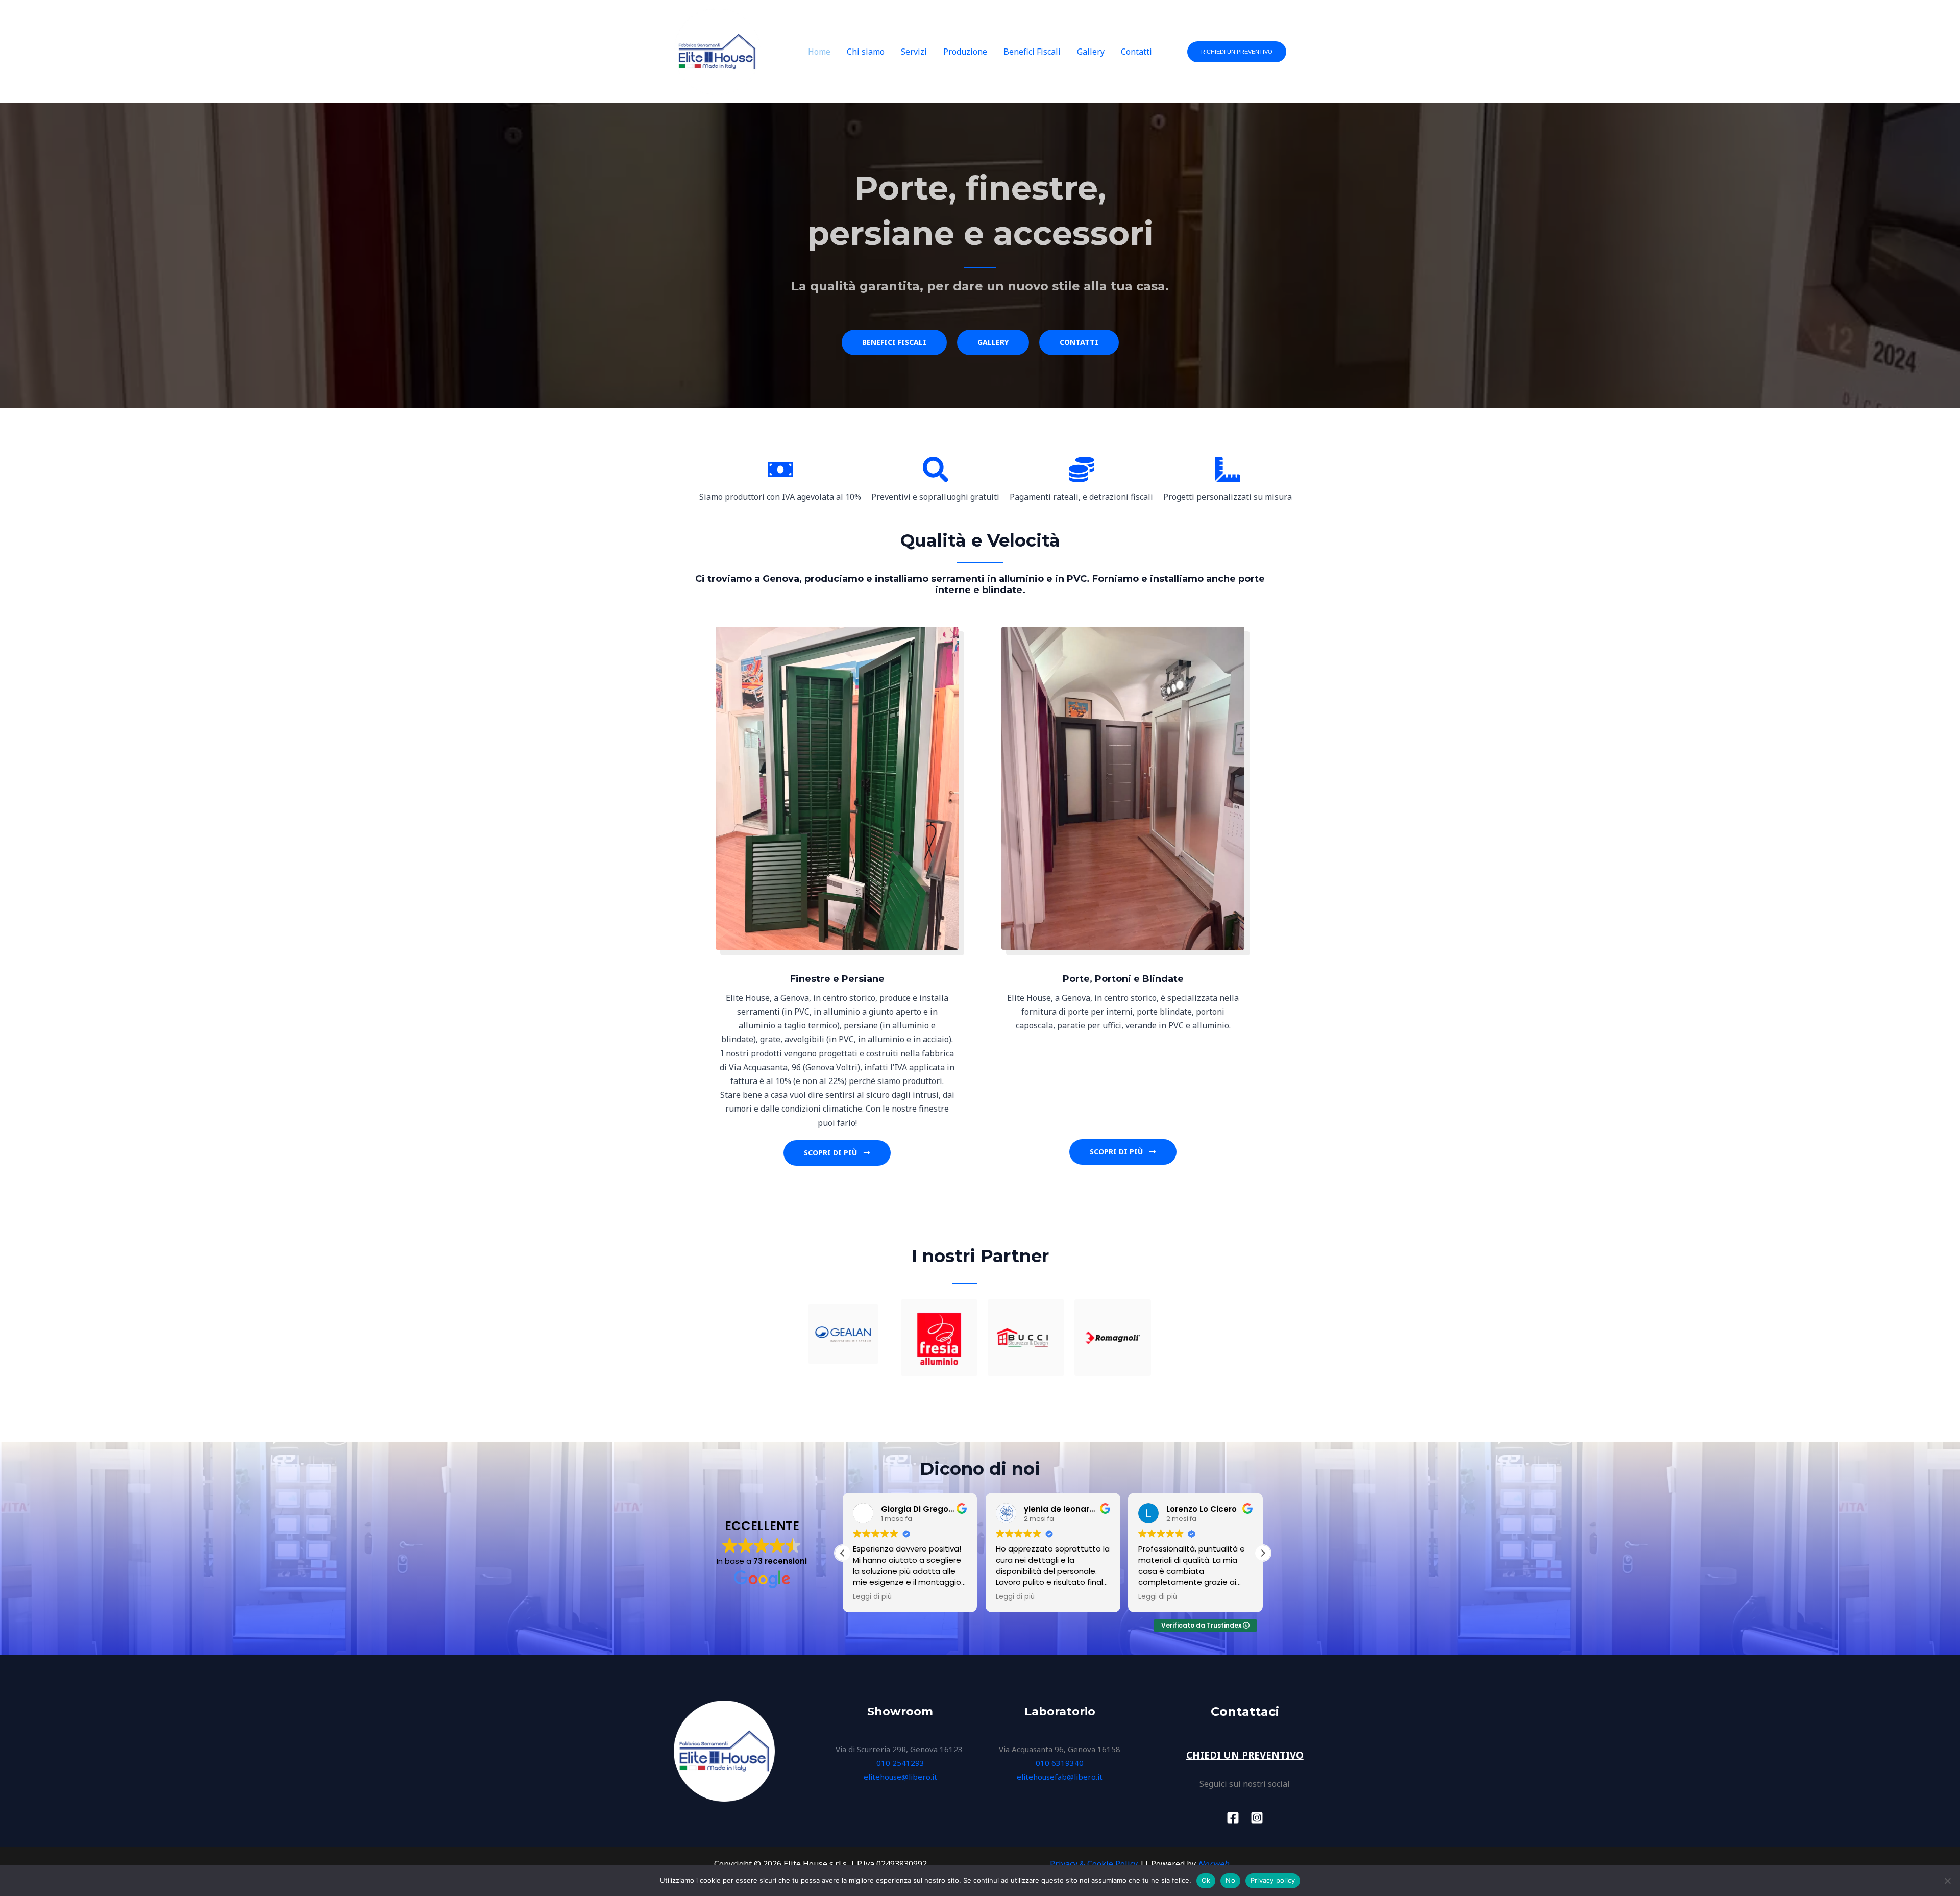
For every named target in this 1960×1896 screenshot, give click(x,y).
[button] (1237, 52)
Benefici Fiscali (1032, 52)
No (1230, 1880)
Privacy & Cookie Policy (1094, 1864)
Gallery (1091, 52)
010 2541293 (900, 1763)
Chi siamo (866, 52)
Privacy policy (1273, 1880)
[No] (1947, 1881)
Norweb (1214, 1864)
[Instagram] (1257, 1818)
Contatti (1136, 52)
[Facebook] (1233, 1818)
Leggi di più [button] (872, 1597)
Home (819, 52)
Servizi (914, 52)
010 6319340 (1060, 1763)
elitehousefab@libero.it (1060, 1777)
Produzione (965, 52)
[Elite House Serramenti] (717, 51)
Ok (1206, 1880)
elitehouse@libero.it (900, 1777)
